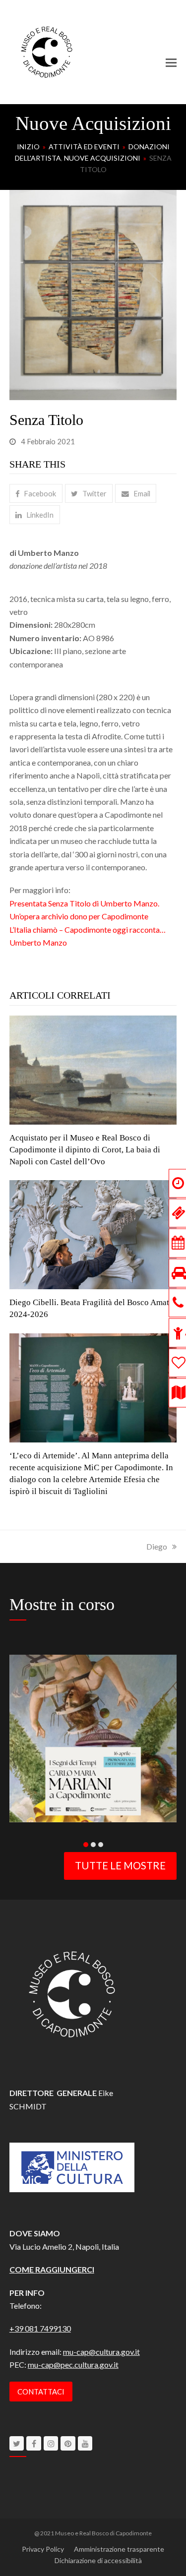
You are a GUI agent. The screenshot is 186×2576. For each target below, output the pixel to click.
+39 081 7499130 (40, 2328)
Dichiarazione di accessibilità (98, 2560)
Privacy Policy (43, 2549)
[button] (171, 62)
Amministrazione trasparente (119, 2549)
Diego (157, 1546)
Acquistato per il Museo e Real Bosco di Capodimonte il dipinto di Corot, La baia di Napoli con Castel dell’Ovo (85, 1150)
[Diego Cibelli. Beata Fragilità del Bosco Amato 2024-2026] (93, 1233)
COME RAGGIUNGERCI (52, 2269)
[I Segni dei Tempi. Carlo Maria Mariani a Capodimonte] (93, 1737)
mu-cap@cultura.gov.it (101, 2352)
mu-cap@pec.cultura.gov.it (73, 2365)
